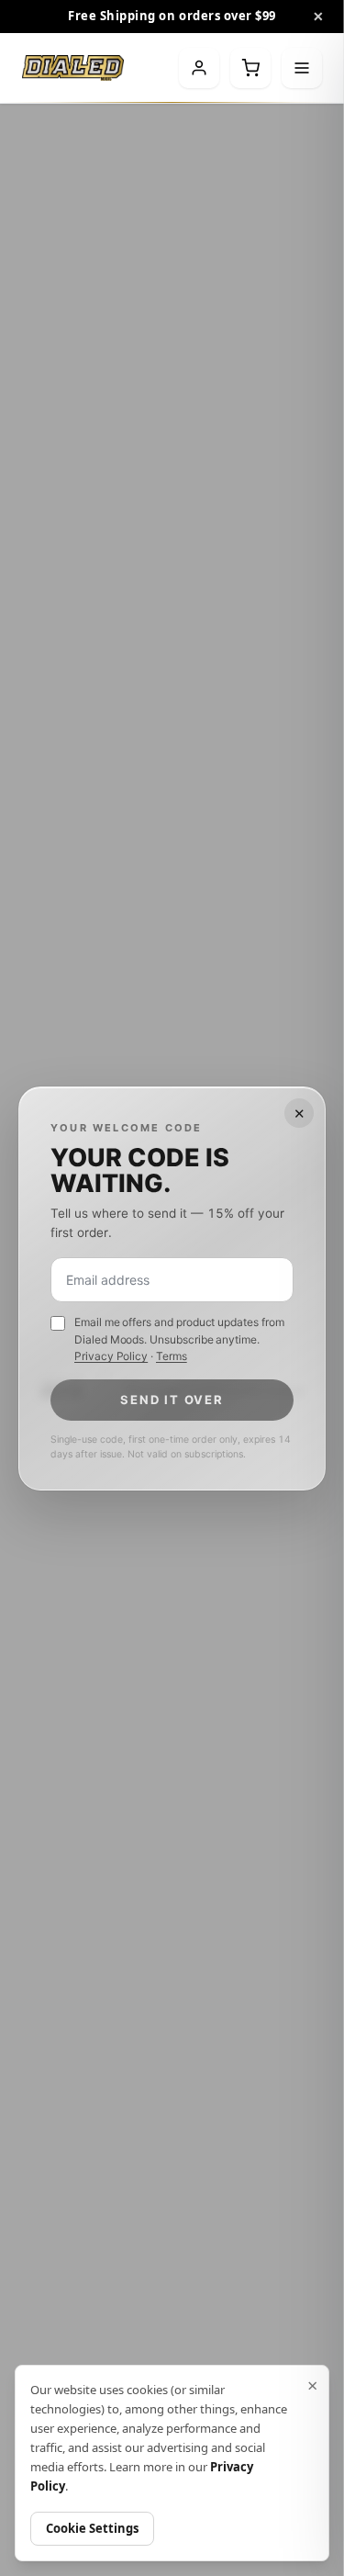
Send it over (172, 1399)
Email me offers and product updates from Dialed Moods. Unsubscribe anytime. (179, 1339)
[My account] (199, 68)
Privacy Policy (111, 1356)
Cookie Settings (92, 2528)
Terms (172, 1356)
